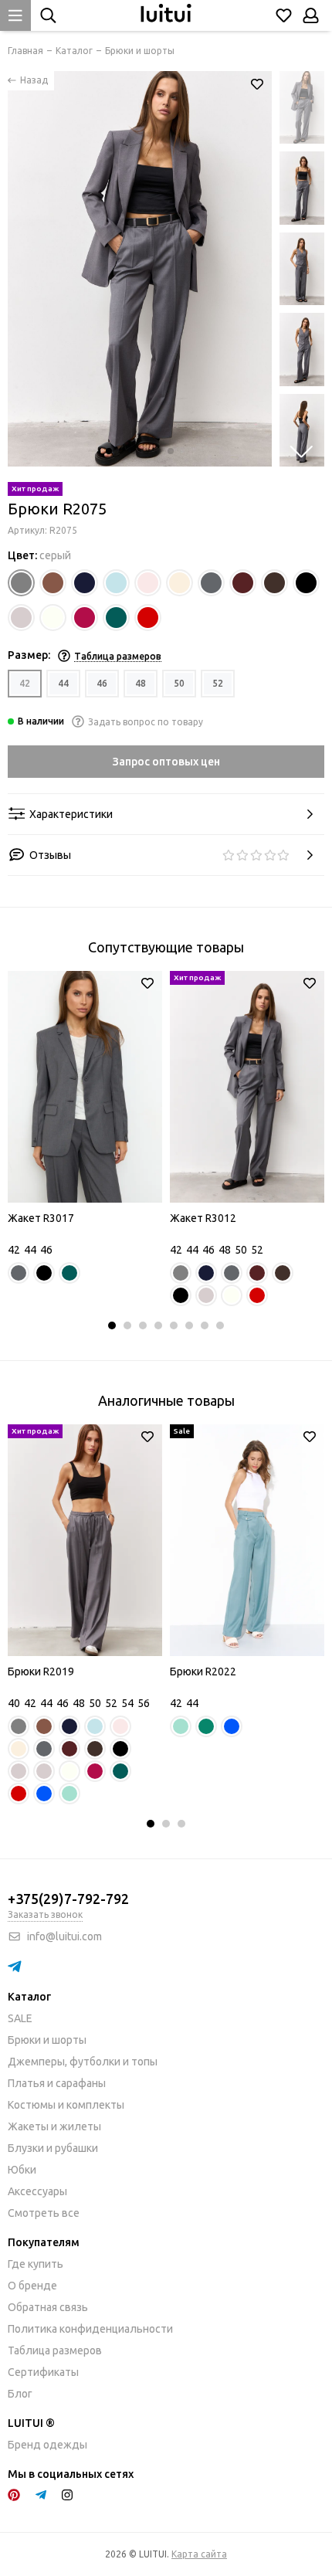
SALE (20, 2018)
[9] (211, 583)
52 (218, 683)
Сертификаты (43, 2372)
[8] (180, 583)
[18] (53, 618)
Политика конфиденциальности (90, 2329)
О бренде (32, 2286)
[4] (85, 583)
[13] (274, 583)
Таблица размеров (55, 2350)
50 (179, 683)
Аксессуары (37, 2191)
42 (25, 683)
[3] (53, 583)
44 (63, 683)
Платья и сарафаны (57, 2083)
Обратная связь (48, 2307)
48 (141, 683)
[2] (21, 583)
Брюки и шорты (47, 2040)
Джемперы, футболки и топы (83, 2062)
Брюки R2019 (41, 1672)
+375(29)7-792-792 (68, 1899)
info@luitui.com (64, 1936)
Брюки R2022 (203, 1672)
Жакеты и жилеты (54, 2126)
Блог (20, 2394)
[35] (116, 618)
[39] (148, 618)
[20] (85, 618)
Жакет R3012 (203, 1218)
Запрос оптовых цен (166, 762)
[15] (21, 618)
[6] (116, 583)
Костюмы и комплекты (66, 2105)
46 (102, 683)
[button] (109, 451)
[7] (148, 583)
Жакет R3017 (41, 1218)
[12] (243, 583)
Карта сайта (199, 2554)
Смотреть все (44, 2213)
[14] (306, 583)
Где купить (36, 2264)
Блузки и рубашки (53, 2148)
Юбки (22, 2170)
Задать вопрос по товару (146, 722)
